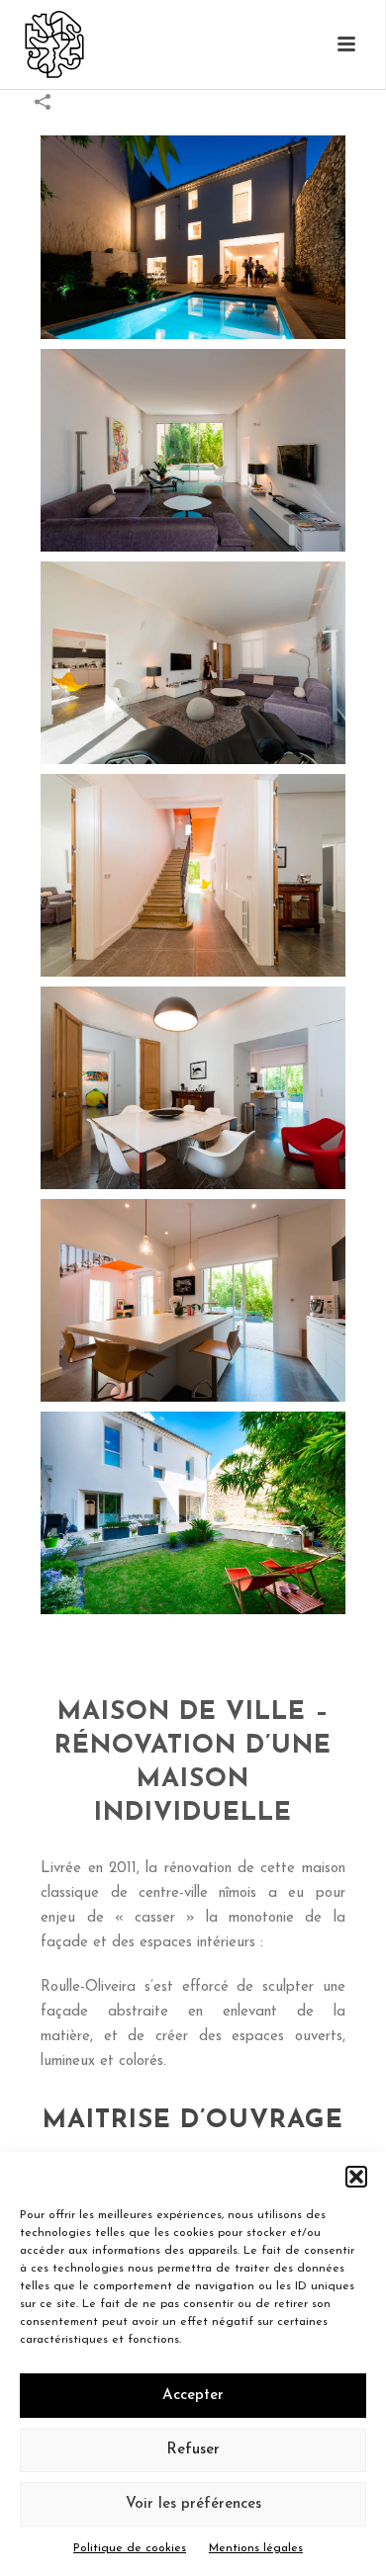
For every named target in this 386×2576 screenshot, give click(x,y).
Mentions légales (256, 2548)
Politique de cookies (130, 2548)
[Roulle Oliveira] (35, 44)
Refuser (193, 2450)
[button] (356, 2177)
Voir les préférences (193, 2504)
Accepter (193, 2396)
